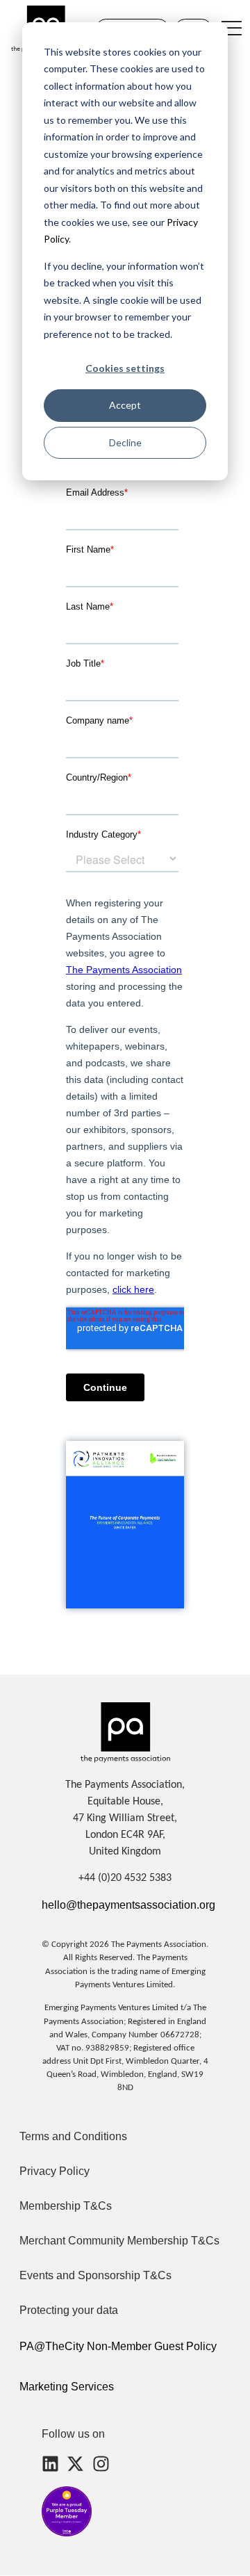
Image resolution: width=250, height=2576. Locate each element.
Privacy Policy (55, 2171)
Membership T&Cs (66, 2206)
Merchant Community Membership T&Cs (119, 2241)
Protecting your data (69, 2310)
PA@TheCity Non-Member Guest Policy (118, 2346)
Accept (125, 405)
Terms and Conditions (73, 2136)
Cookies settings (125, 368)
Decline (125, 442)
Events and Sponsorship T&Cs (95, 2275)
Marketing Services (67, 2387)
